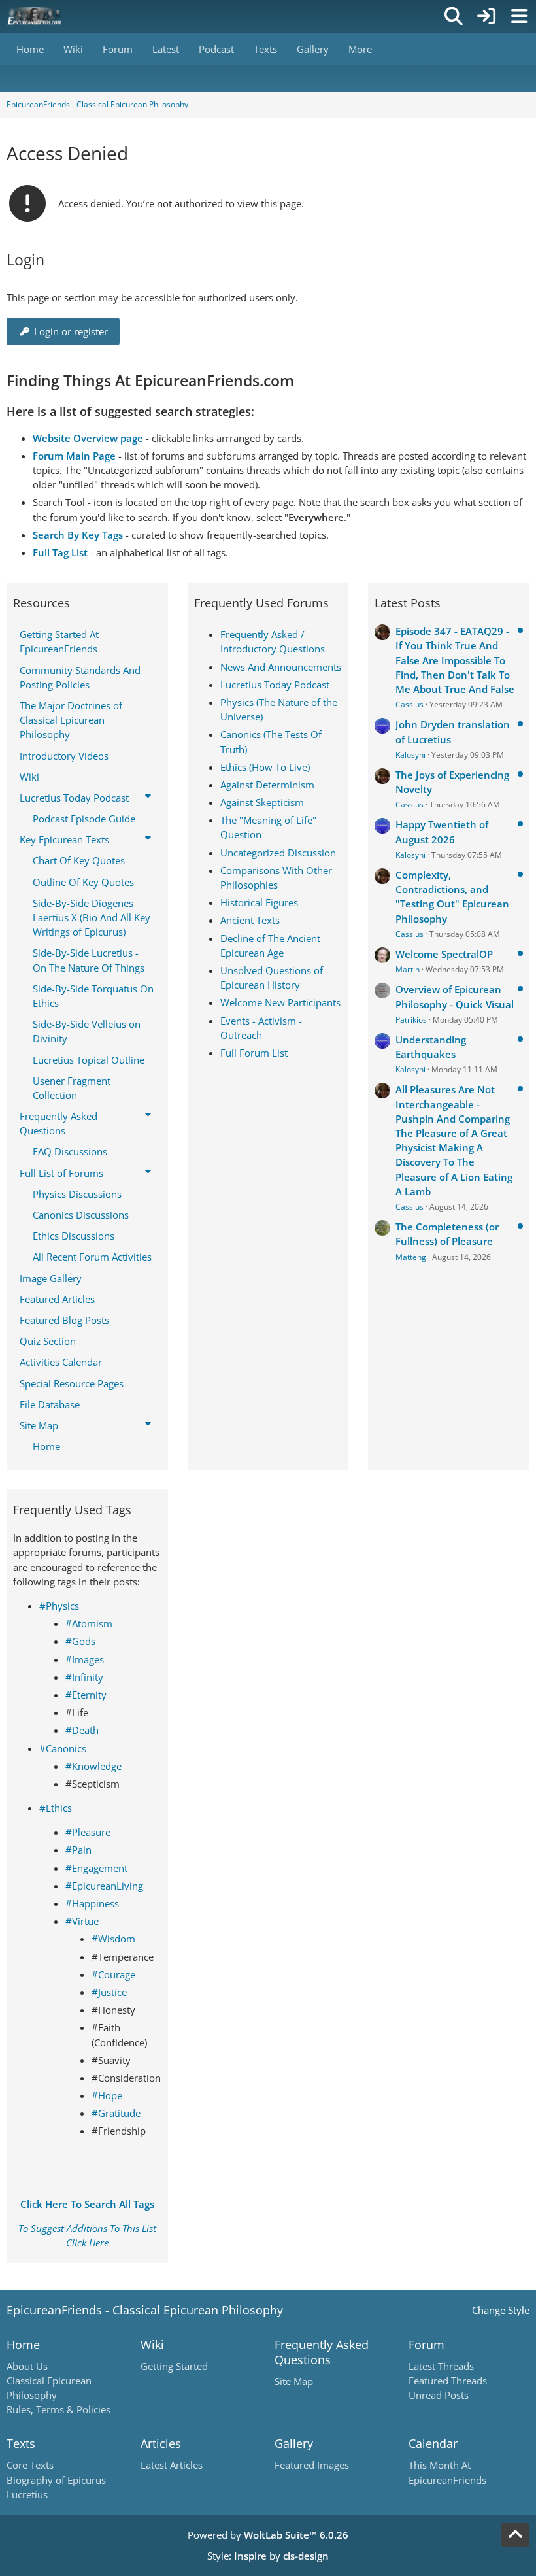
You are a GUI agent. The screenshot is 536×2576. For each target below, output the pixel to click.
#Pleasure (88, 1832)
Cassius (410, 704)
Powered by (268, 2535)
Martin (408, 969)
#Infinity (84, 1677)
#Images (85, 1659)
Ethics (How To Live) (265, 767)
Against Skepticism (262, 802)
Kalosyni (410, 755)
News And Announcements (281, 667)
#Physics (59, 1606)
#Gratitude (116, 2113)
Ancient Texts (250, 920)
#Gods (80, 1641)
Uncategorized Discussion (278, 853)
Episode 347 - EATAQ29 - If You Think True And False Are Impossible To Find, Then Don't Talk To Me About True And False (455, 660)
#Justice (109, 1992)
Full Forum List (254, 1053)
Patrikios (411, 1020)
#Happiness (92, 1903)
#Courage (113, 1974)
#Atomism (89, 1623)
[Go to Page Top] (515, 2535)
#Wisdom (113, 1939)
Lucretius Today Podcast (275, 685)
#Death (82, 1730)
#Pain (78, 1850)
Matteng (411, 1257)
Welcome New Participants (280, 1002)
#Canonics (63, 1748)
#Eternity (86, 1695)
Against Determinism (267, 785)
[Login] (486, 16)
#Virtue (82, 1921)
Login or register (71, 331)
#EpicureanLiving (104, 1886)
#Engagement (96, 1868)
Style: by (268, 2556)
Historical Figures (259, 902)
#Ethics (56, 1808)
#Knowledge (93, 1766)
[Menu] (519, 16)
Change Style (501, 2310)
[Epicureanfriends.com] (34, 16)
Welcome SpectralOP (444, 954)
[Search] (454, 16)
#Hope (107, 2095)
